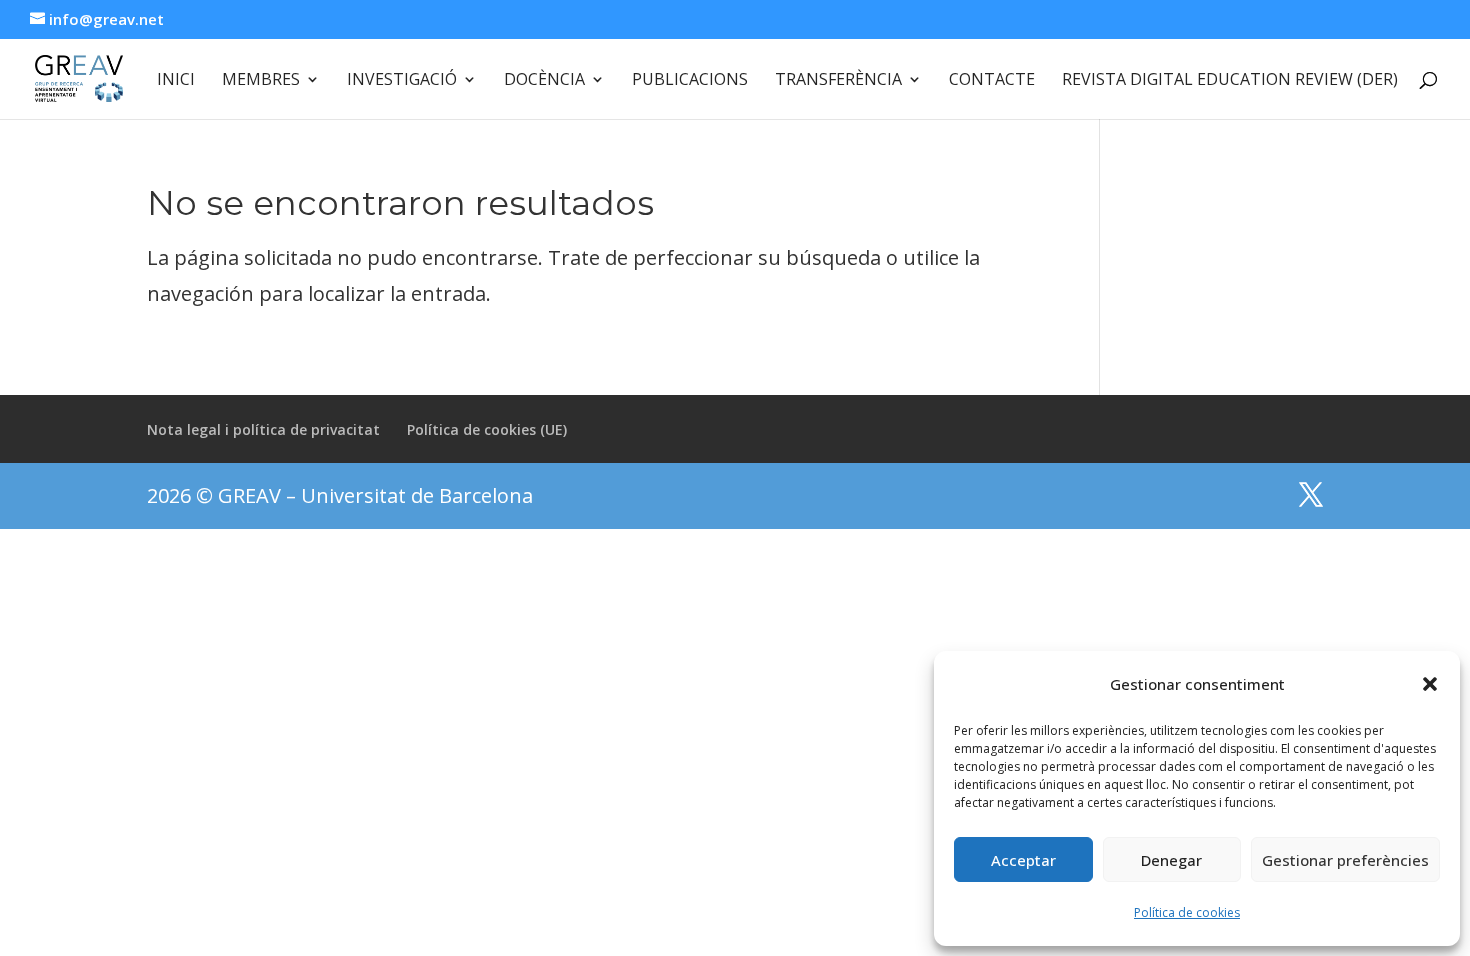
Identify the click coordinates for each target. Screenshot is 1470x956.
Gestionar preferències (1345, 860)
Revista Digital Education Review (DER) (1230, 81)
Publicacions (690, 81)
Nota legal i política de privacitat (263, 429)
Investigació (402, 81)
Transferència (838, 81)
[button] (1430, 684)
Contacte (992, 81)
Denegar (1171, 860)
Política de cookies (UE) (487, 429)
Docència (544, 81)
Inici (176, 81)
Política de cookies (1187, 912)
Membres (261, 81)
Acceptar (1023, 860)
